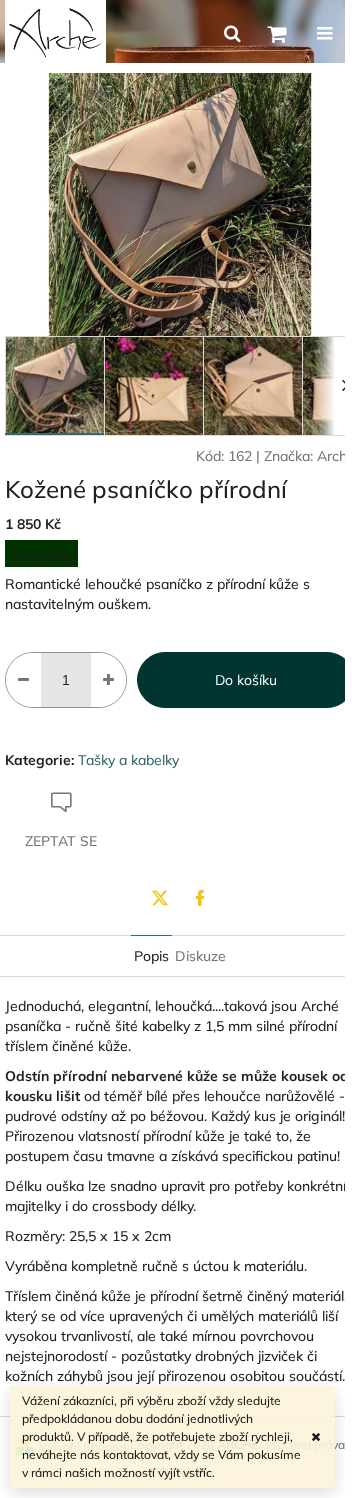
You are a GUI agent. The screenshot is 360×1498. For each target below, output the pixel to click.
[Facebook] (200, 898)
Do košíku (246, 680)
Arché (336, 456)
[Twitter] (160, 898)
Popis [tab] (151, 956)
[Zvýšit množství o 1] (108, 680)
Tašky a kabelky (128, 760)
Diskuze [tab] (200, 956)
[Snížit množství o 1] (23, 680)
